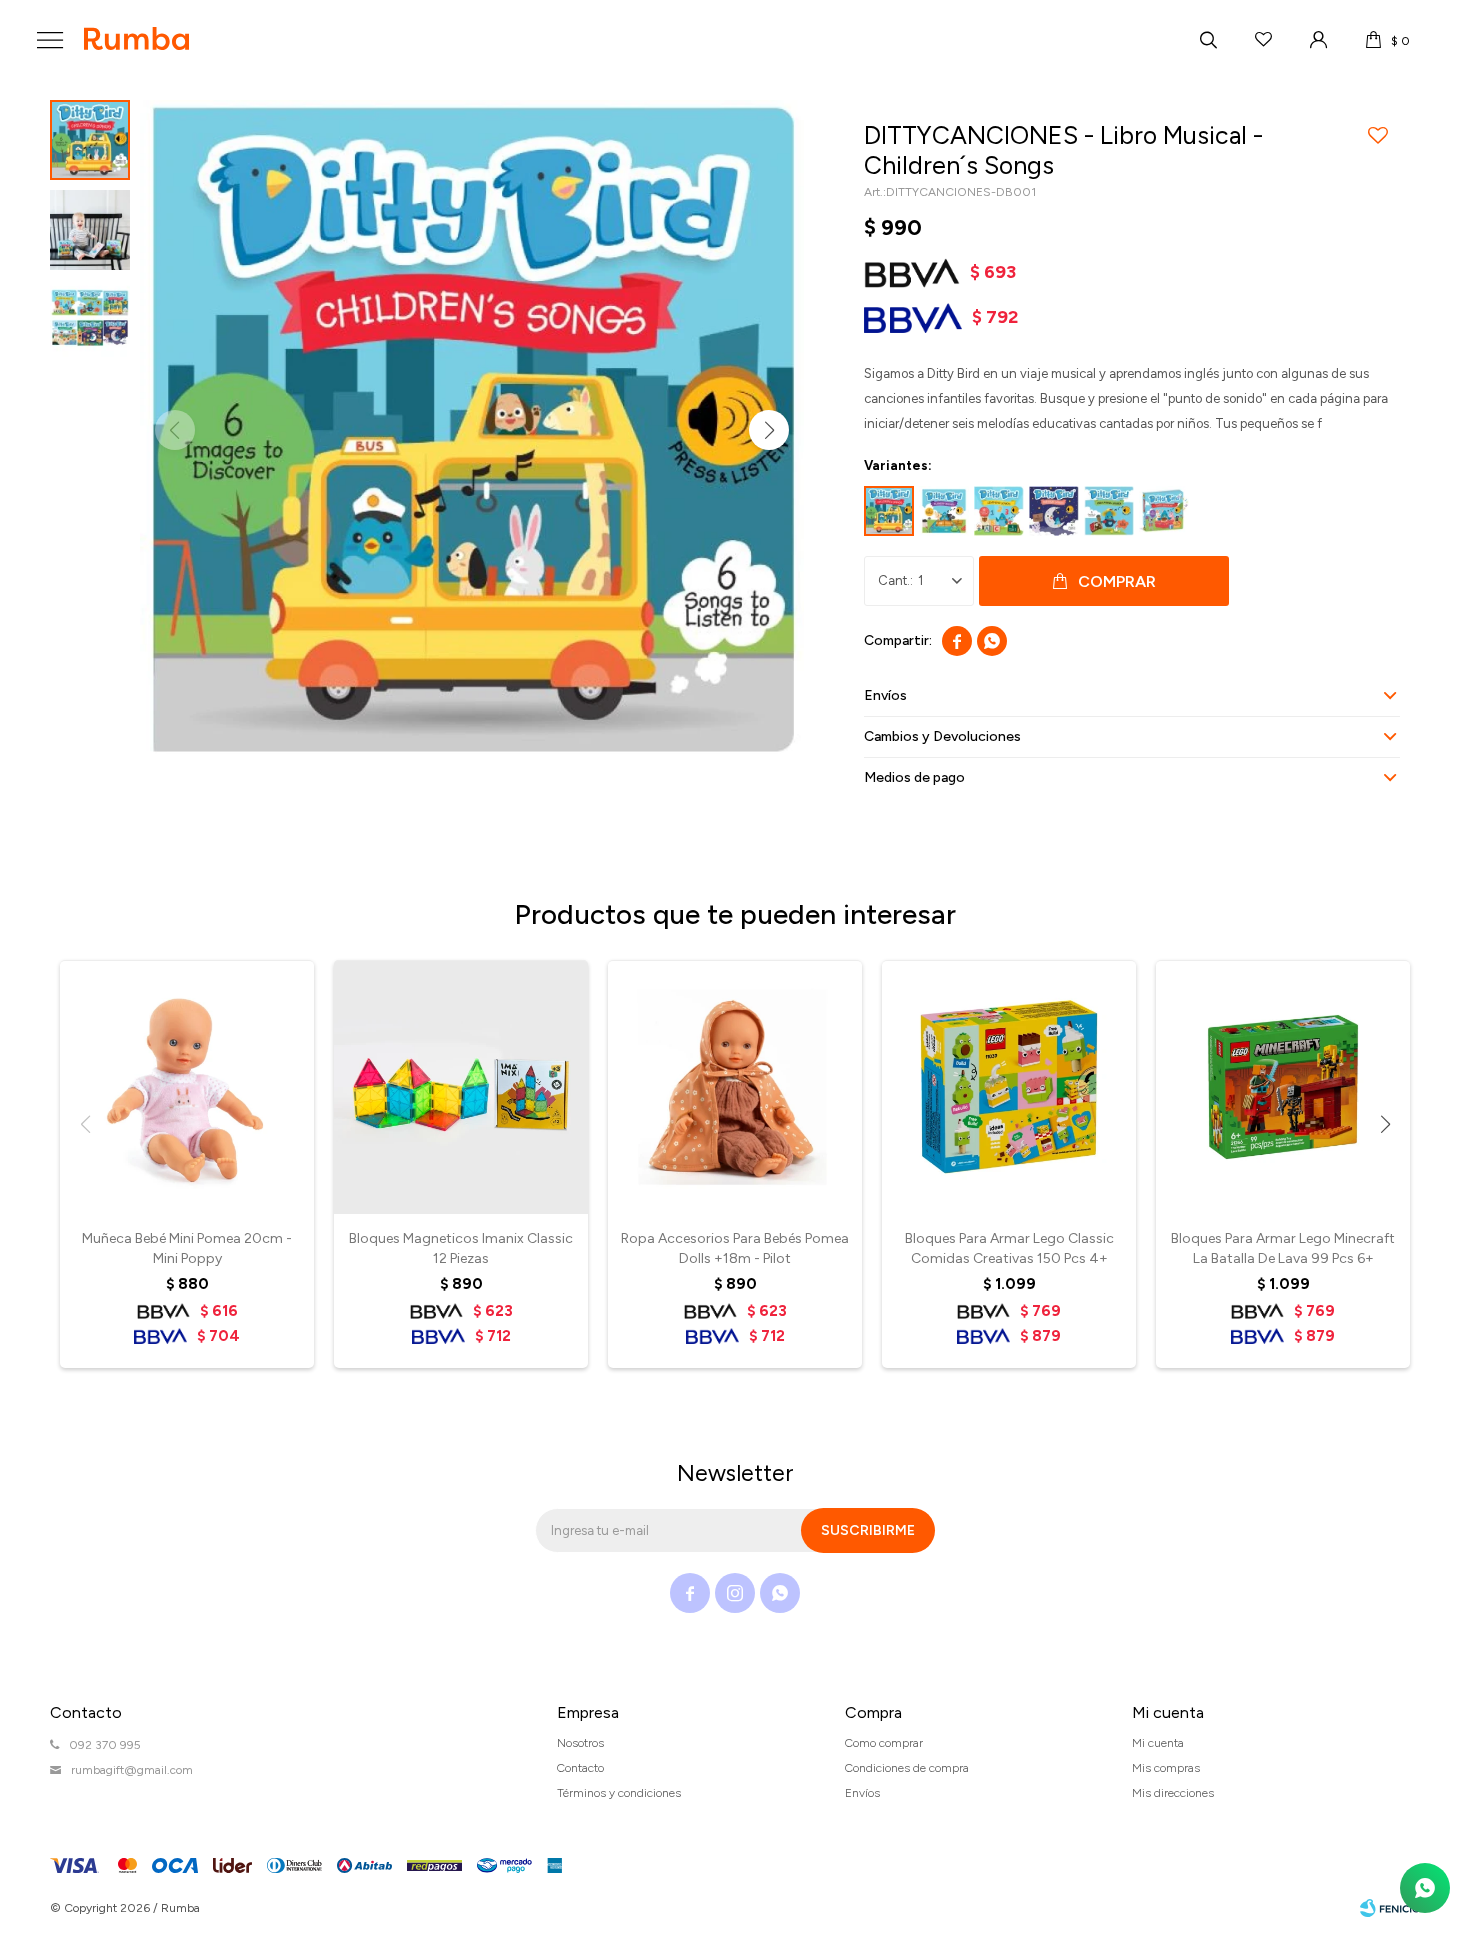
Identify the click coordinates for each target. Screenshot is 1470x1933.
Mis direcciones (1173, 1793)
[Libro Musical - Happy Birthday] (1164, 511)
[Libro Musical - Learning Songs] (999, 511)
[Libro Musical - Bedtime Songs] (1054, 511)
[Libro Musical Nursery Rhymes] (944, 511)
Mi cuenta (1158, 1743)
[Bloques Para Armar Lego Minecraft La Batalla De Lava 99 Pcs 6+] (1283, 1087)
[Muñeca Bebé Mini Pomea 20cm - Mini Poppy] (187, 1087)
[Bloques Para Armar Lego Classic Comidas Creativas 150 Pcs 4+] (1009, 1087)
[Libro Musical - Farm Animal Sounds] (1109, 511)
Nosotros (580, 1743)
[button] (1208, 40)
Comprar (1117, 581)
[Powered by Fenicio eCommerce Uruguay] (1390, 1908)
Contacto (580, 1768)
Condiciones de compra (907, 1768)
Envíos (862, 1793)
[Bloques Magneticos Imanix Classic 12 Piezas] (461, 1087)
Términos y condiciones (619, 1793)
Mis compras (1166, 1768)
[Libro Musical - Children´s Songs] (889, 511)
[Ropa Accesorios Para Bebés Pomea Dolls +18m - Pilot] (735, 1087)
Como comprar (884, 1743)
